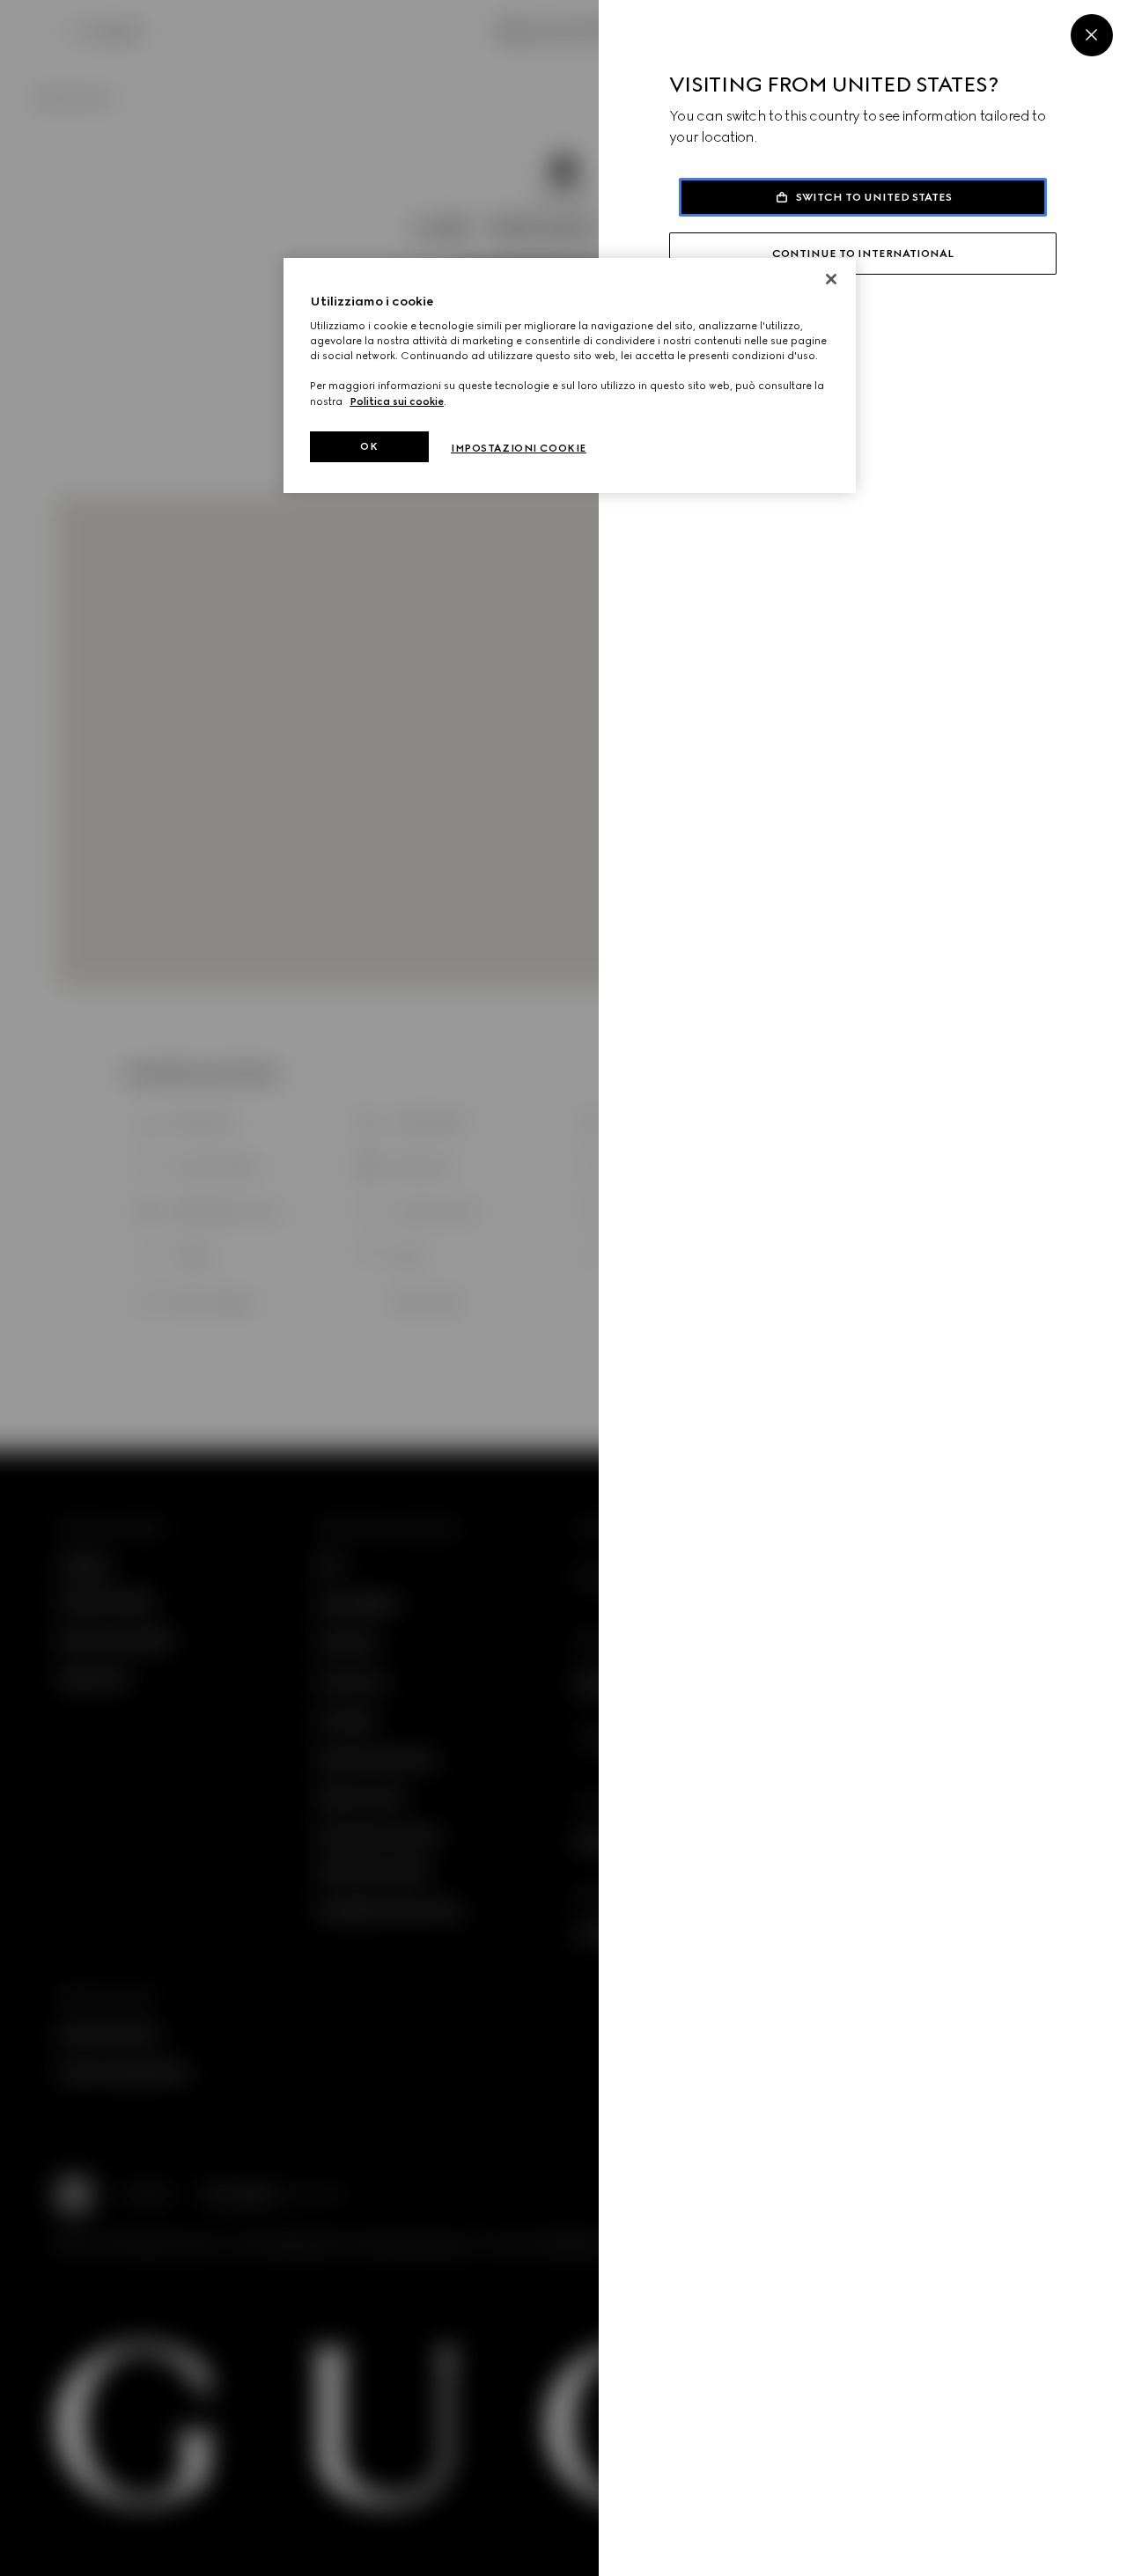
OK (369, 446)
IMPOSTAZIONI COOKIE (519, 448)
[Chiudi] (831, 279)
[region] (570, 376)
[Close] (1092, 35)
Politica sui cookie (397, 401)
